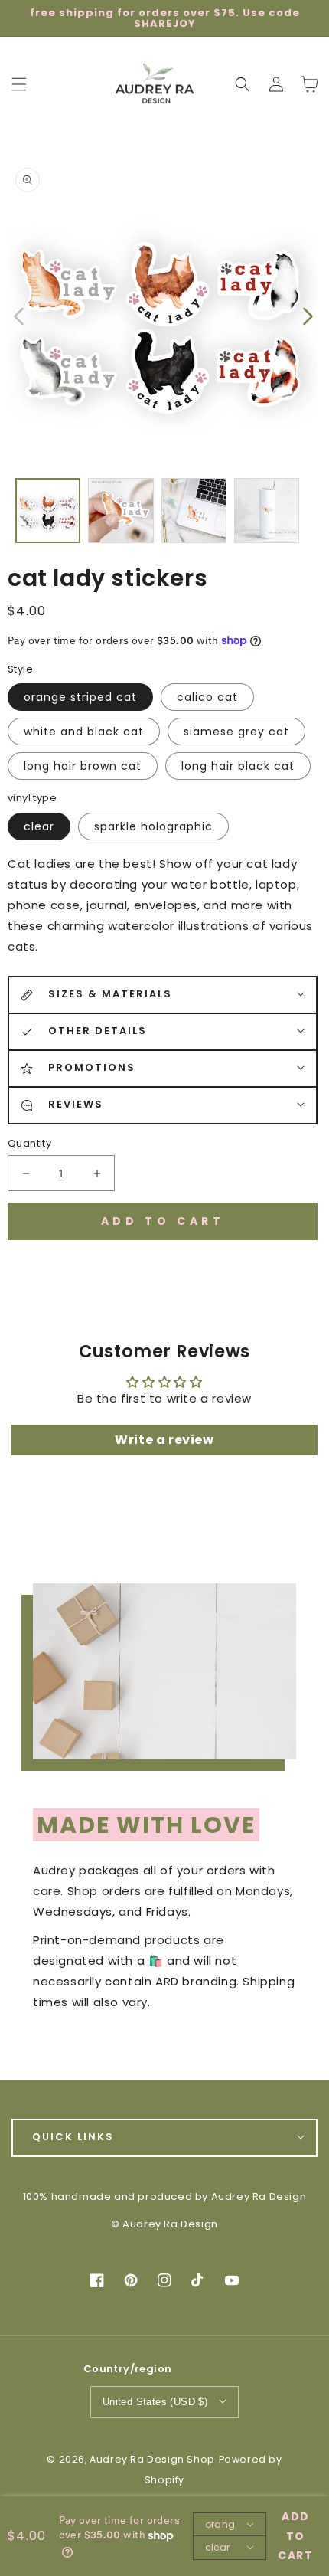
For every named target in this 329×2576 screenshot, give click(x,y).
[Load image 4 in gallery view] (267, 511)
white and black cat (84, 732)
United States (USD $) (155, 2402)
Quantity (29, 1143)
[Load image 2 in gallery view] (121, 511)
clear (39, 826)
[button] (243, 84)
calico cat (207, 697)
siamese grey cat (236, 732)
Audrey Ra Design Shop (152, 2459)
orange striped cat (80, 697)
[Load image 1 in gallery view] (48, 511)
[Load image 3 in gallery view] (194, 511)
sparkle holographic (153, 826)
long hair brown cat (83, 766)
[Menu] (19, 84)
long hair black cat (238, 766)
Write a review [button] (164, 1440)
